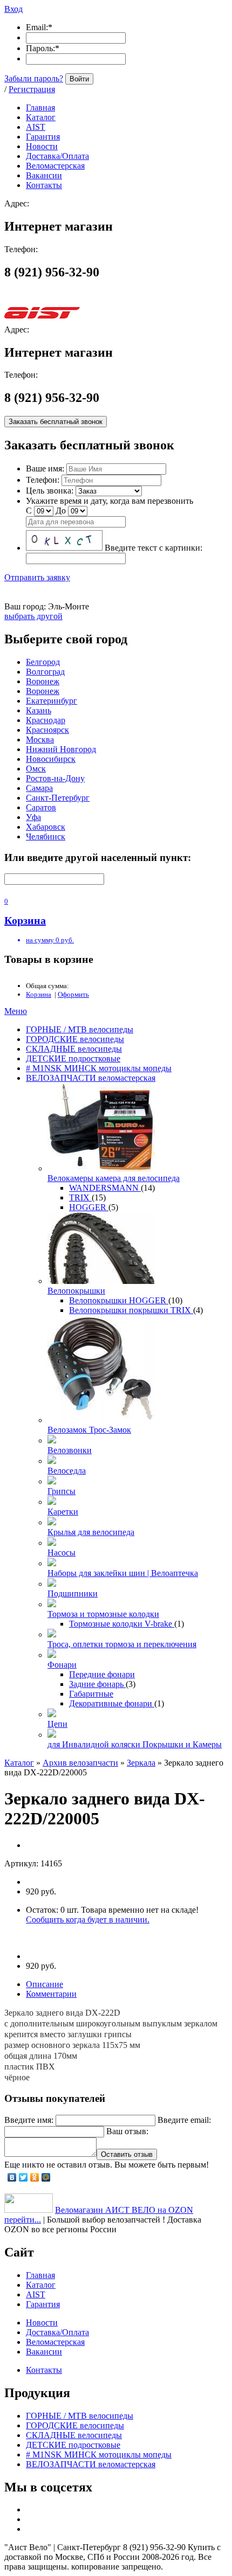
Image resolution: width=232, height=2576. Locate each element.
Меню (16, 1011)
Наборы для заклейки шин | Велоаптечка (123, 1573)
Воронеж (43, 681)
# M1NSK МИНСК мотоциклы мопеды (99, 1068)
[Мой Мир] (46, 2177)
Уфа (33, 817)
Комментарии (51, 1994)
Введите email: (184, 2120)
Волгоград (45, 672)
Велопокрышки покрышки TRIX (131, 1310)
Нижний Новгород (61, 749)
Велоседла (67, 1471)
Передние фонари (102, 1674)
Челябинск (46, 836)
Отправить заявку (37, 577)
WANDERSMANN (105, 1188)
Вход (13, 9)
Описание (45, 1984)
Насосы (62, 1553)
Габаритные (91, 1694)
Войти (79, 79)
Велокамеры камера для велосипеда (114, 1178)
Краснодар (46, 720)
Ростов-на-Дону (55, 778)
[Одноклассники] (35, 2177)
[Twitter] (23, 2177)
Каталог (19, 1763)
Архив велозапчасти (80, 1763)
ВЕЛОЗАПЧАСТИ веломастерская (91, 1078)
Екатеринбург (52, 701)
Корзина (39, 994)
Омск (36, 769)
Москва (40, 740)
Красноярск (47, 730)
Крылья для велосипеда (91, 1532)
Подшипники (73, 1593)
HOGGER (89, 1207)
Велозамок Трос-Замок (89, 1430)
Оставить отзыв (127, 2154)
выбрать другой (33, 616)
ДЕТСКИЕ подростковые (73, 1058)
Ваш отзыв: (127, 2131)
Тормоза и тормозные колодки (103, 1614)
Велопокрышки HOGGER (119, 1300)
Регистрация (32, 89)
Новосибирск (51, 759)
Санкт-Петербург (58, 798)
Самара (39, 788)
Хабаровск (46, 827)
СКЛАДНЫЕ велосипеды (74, 1049)
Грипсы (62, 1491)
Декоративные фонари (112, 1703)
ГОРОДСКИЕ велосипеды (75, 1039)
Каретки (63, 1512)
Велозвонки (70, 1450)
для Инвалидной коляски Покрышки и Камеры (135, 1744)
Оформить (73, 994)
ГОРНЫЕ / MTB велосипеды (80, 1029)
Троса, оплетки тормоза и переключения (122, 1644)
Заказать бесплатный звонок (56, 422)
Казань (39, 710)
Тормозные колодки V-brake (122, 1624)
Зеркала (141, 1763)
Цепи (57, 1724)
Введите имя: (29, 2120)
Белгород (43, 662)
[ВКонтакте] (12, 2177)
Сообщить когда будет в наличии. (88, 1919)
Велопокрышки (76, 1291)
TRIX (80, 1197)
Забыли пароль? (34, 78)
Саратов (41, 807)
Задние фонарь (97, 1684)
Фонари (62, 1665)
